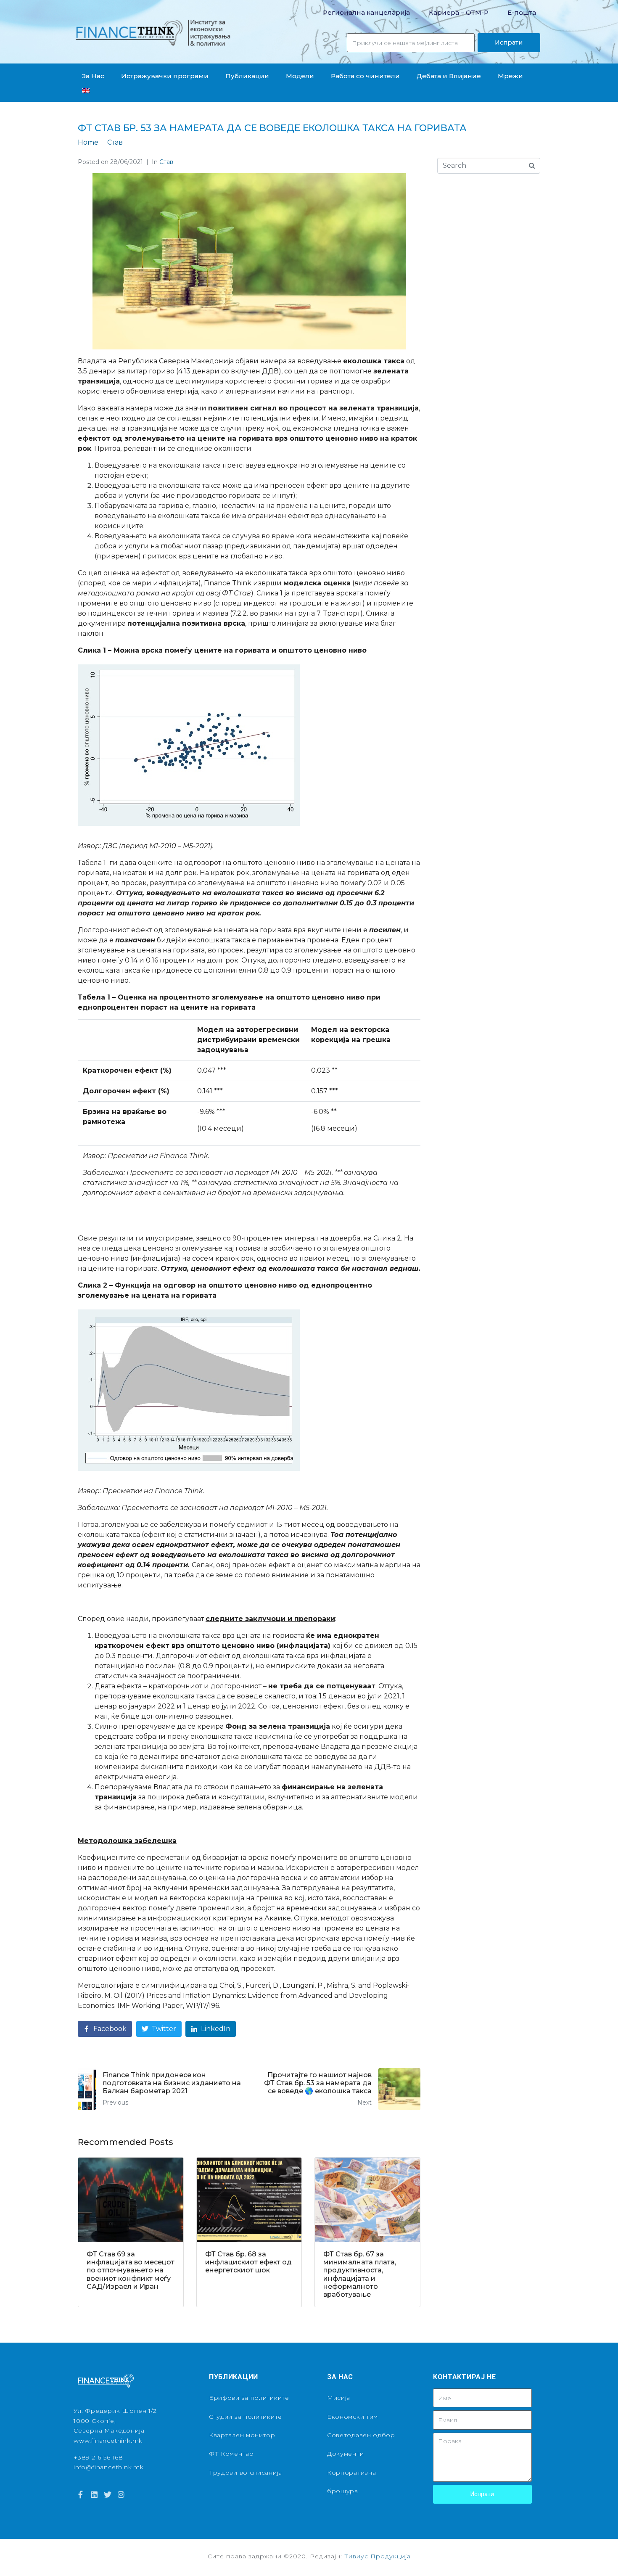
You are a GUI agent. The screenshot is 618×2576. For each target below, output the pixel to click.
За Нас (93, 76)
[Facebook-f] (80, 2494)
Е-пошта (522, 12)
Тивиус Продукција (378, 2556)
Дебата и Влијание (449, 76)
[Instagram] (121, 2494)
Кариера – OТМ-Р (459, 12)
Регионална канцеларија (366, 12)
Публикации (247, 76)
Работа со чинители (365, 76)
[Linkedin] (94, 2494)
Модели (300, 76)
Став (166, 162)
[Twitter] (108, 2494)
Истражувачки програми (165, 76)
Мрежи (510, 76)
